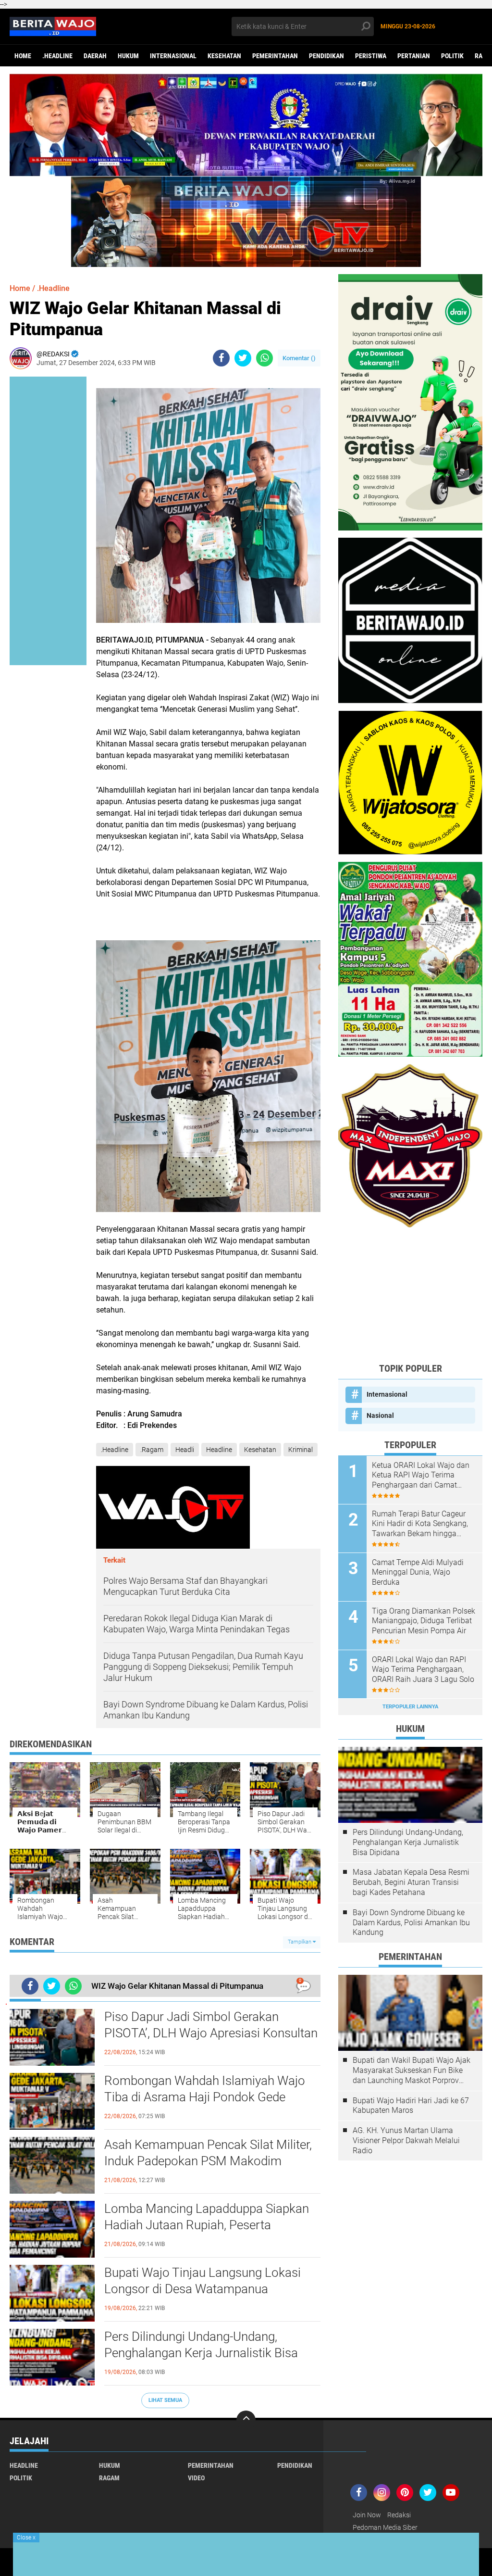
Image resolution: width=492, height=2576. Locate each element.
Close (26, 2538)
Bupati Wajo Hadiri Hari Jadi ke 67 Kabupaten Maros (411, 2106)
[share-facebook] (221, 358)
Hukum (128, 56)
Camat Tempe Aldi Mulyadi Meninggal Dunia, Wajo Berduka (418, 1572)
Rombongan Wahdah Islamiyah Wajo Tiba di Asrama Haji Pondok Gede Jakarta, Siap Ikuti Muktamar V (205, 2097)
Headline (219, 1450)
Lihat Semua (165, 2400)
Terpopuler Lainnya (410, 1707)
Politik (452, 56)
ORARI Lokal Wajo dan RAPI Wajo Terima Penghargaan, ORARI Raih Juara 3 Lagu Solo (423, 1670)
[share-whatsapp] (264, 358)
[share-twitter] (243, 358)
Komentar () (299, 358)
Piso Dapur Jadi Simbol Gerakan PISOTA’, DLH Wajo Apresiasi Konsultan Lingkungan (211, 2033)
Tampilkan (300, 1942)
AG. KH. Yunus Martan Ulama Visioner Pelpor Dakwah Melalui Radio (406, 2140)
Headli (185, 1450)
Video (196, 2478)
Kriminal (301, 1450)
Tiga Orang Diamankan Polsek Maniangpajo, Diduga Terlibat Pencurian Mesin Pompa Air (424, 1621)
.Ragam (152, 1450)
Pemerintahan (275, 56)
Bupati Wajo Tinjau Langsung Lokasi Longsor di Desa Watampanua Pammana (203, 2289)
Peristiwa (371, 56)
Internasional (173, 56)
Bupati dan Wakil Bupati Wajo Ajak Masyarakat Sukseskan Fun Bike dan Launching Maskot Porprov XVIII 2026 (412, 2071)
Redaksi (399, 2515)
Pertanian (414, 56)
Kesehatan (224, 56)
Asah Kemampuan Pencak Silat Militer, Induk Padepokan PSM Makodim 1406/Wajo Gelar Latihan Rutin (208, 2161)
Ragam (109, 2478)
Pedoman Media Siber (385, 2527)
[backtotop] (246, 2420)
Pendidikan (326, 56)
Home (23, 56)
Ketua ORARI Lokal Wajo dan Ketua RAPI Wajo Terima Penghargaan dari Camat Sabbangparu (421, 1476)
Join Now (367, 2515)
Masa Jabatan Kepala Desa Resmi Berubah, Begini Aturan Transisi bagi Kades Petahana (411, 1882)
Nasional (380, 1415)
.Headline (57, 56)
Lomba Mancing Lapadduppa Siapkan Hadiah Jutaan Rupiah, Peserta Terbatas (207, 2225)
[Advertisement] (410, 1295)
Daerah (95, 56)
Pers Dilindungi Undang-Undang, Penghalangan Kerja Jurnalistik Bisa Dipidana (201, 2353)
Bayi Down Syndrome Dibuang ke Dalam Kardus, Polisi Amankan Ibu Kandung (411, 1923)
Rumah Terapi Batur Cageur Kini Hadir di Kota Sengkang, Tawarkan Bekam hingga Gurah (420, 1524)
